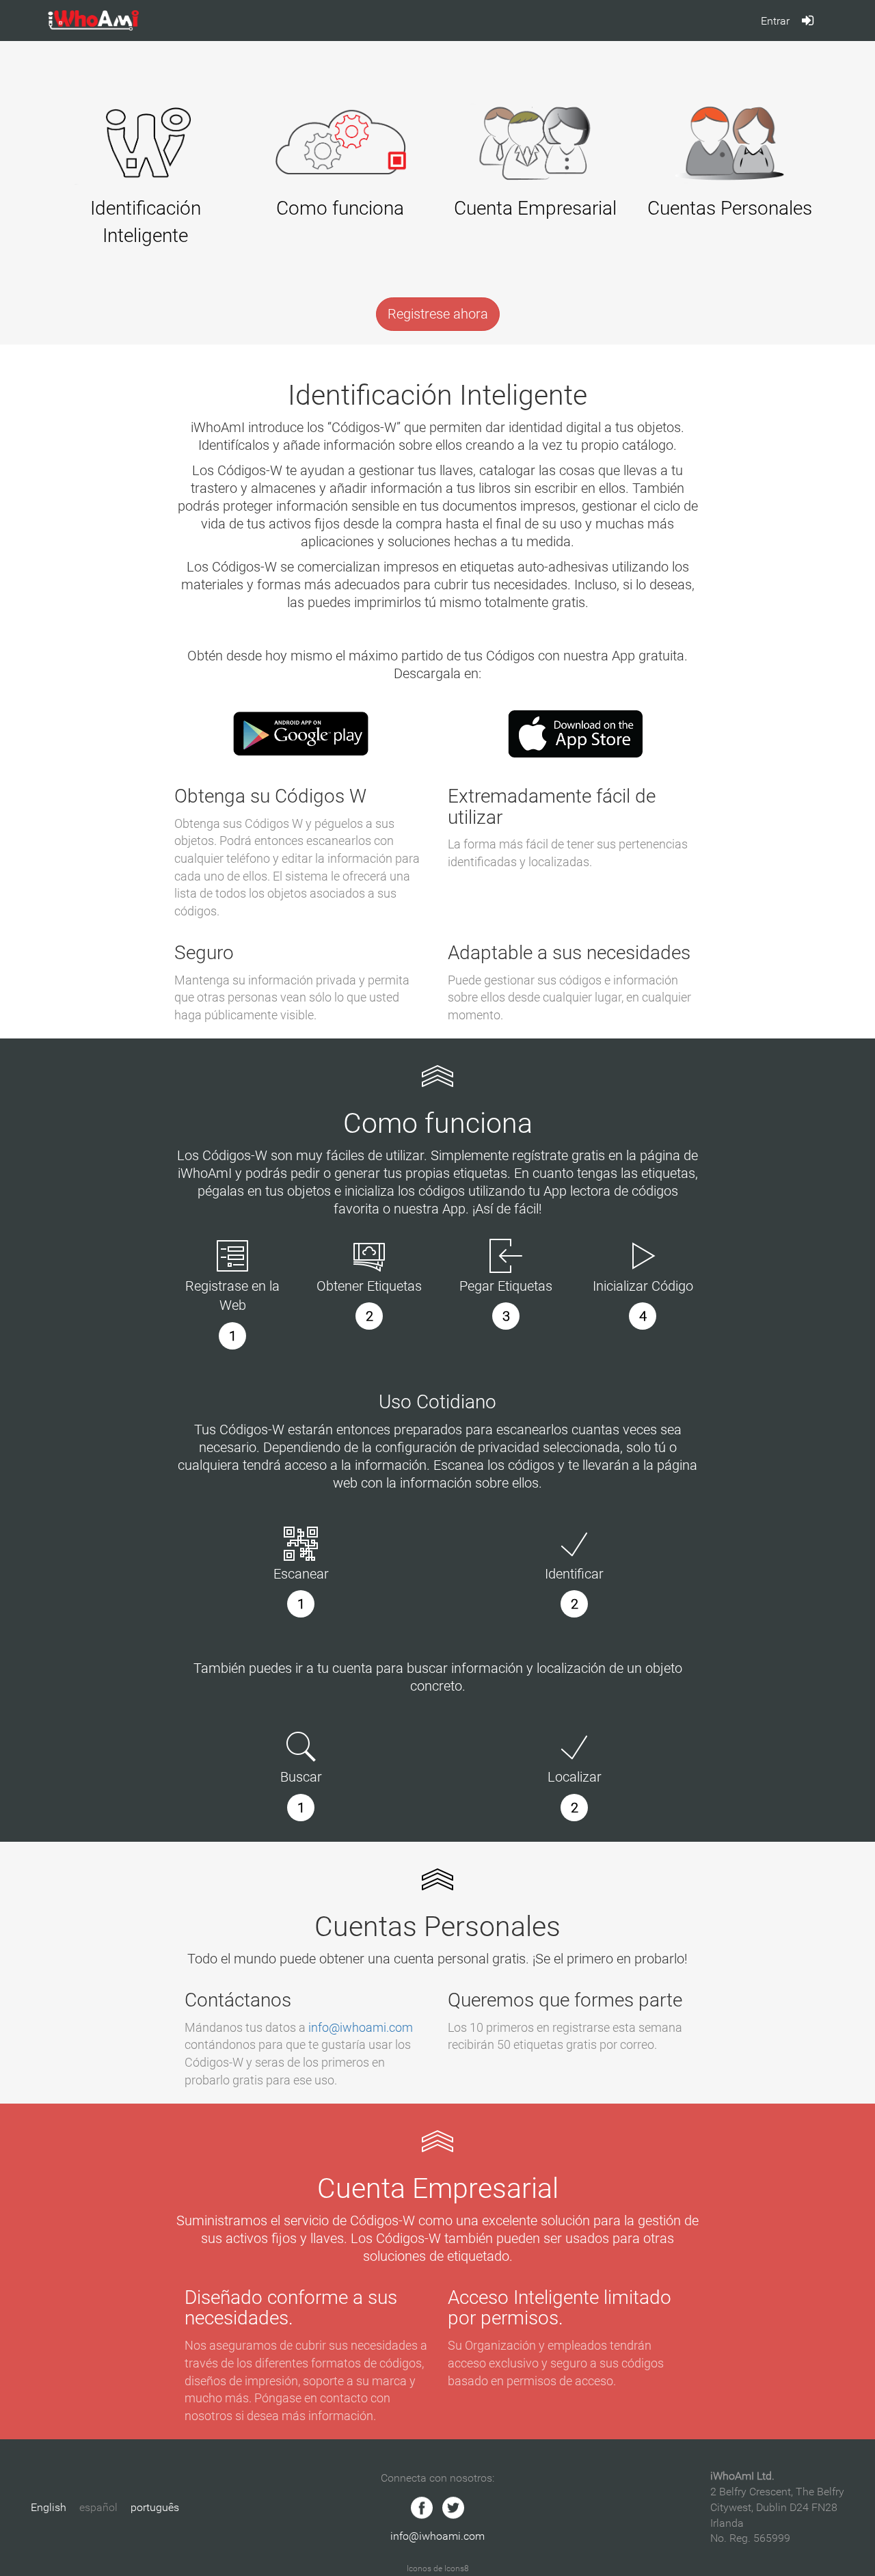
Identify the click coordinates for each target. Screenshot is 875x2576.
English (49, 2507)
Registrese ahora (438, 314)
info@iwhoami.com (361, 2027)
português (155, 2507)
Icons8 (457, 2568)
